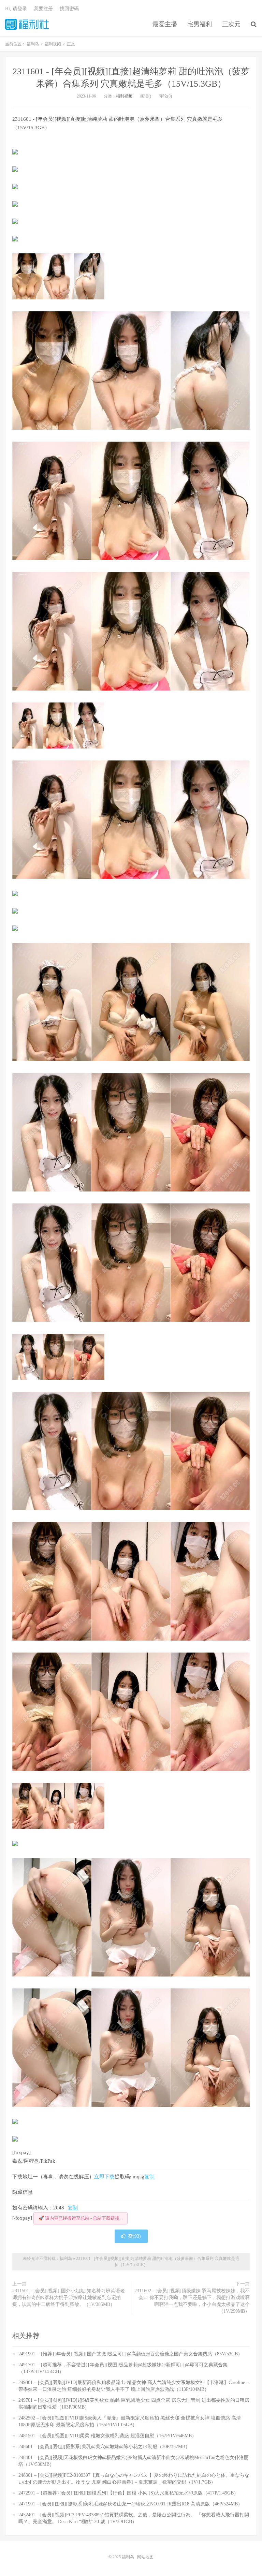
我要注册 (43, 9)
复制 (149, 2177)
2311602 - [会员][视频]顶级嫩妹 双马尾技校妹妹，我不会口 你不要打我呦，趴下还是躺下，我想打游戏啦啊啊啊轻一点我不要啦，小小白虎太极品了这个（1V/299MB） (192, 2301)
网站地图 (145, 2557)
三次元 (231, 24)
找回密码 (69, 9)
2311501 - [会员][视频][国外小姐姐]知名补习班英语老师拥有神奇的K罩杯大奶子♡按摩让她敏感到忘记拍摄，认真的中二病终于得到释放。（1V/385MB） (69, 2298)
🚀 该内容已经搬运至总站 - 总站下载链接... (81, 2218)
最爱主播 (165, 24)
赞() (134, 2236)
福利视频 (124, 96)
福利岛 (27, 24)
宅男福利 (200, 24)
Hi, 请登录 (16, 9)
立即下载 (104, 2177)
